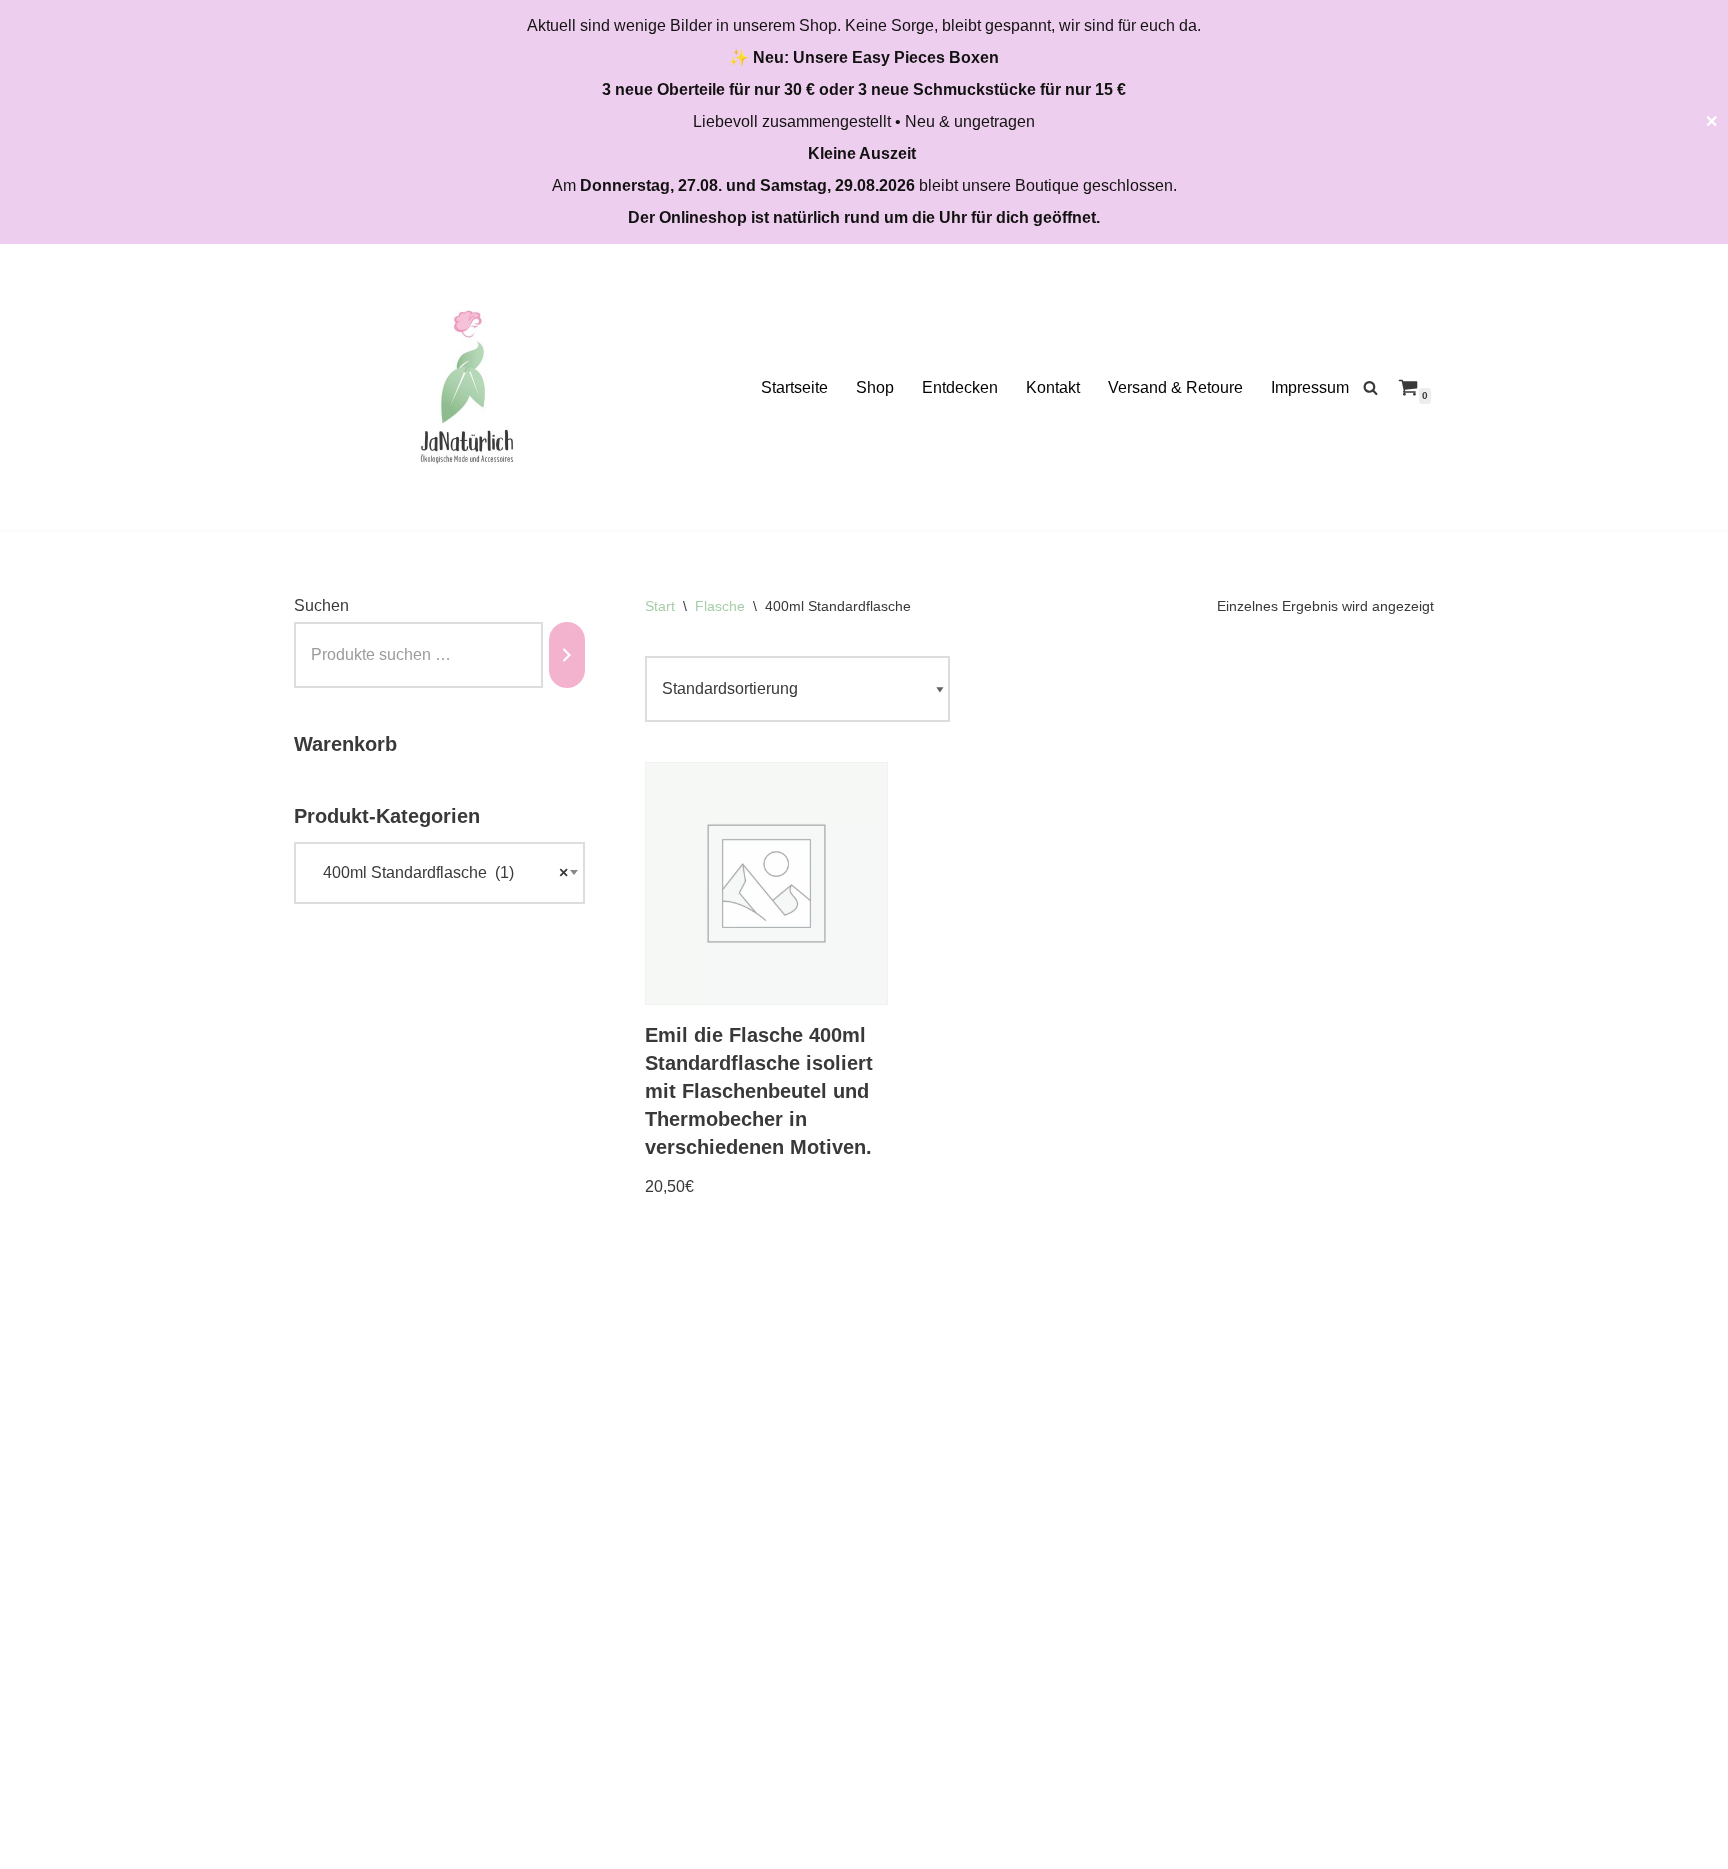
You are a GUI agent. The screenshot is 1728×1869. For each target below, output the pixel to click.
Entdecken (960, 387)
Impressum (1310, 387)
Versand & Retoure (1175, 387)
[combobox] (439, 873)
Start (660, 606)
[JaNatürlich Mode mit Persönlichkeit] (467, 387)
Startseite (794, 387)
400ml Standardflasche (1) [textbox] (439, 872)
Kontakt (1053, 387)
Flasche (720, 606)
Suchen (321, 605)
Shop (875, 387)
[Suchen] (1370, 387)
